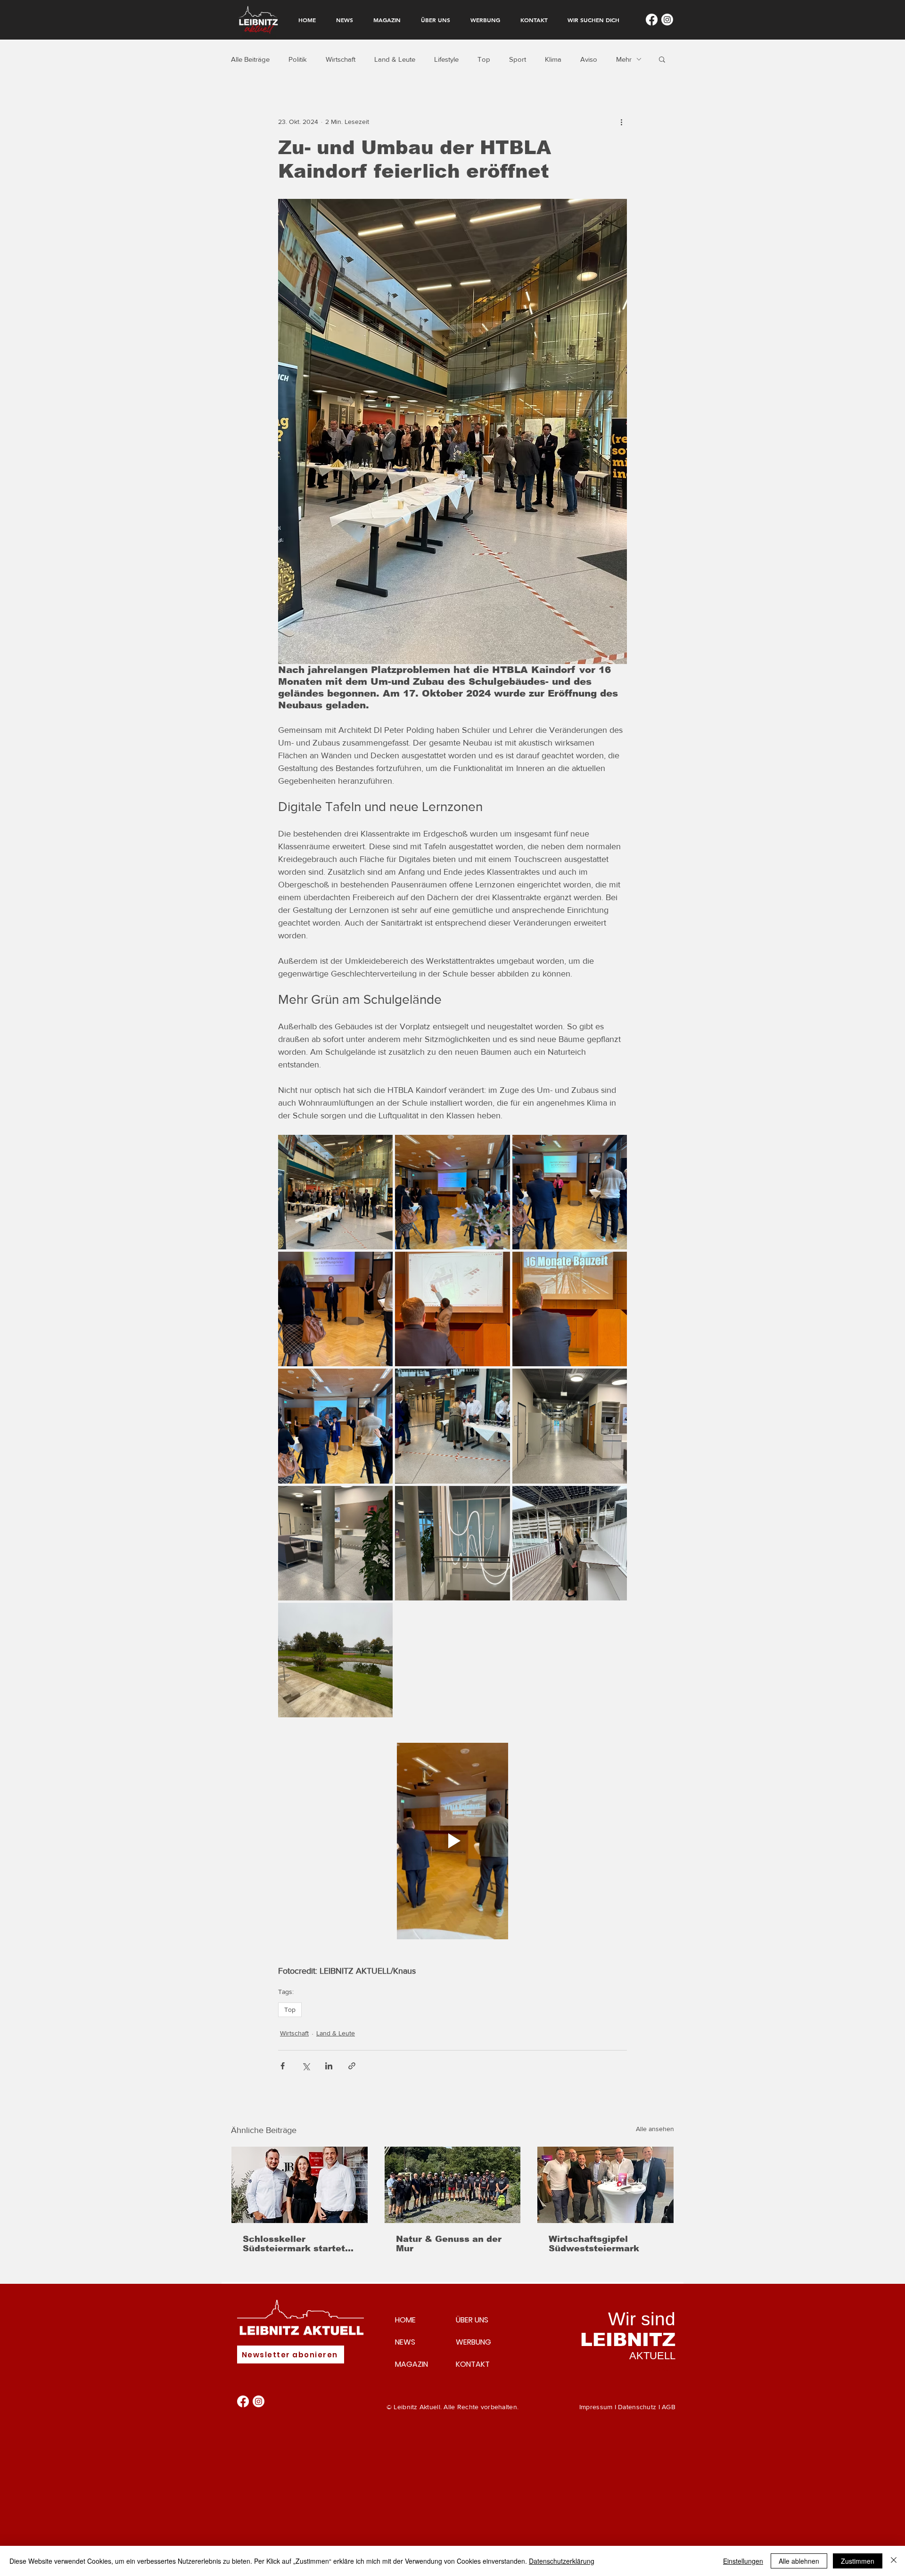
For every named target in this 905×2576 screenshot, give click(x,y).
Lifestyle (446, 59)
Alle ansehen (655, 2129)
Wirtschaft (341, 59)
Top (484, 59)
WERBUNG (473, 2342)
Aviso (589, 59)
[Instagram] (667, 20)
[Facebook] (652, 20)
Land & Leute (395, 59)
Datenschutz (637, 2407)
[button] (662, 59)
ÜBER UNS (472, 2320)
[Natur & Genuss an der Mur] (453, 2185)
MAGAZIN (411, 2364)
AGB (669, 2407)
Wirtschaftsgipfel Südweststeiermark (594, 2244)
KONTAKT (473, 2364)
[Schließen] (894, 2561)
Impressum (596, 2407)
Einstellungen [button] (743, 2561)
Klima (553, 59)
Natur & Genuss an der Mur (449, 2244)
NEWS (405, 2342)
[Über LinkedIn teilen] (329, 2066)
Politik (298, 59)
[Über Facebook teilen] (283, 2066)
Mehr (624, 59)
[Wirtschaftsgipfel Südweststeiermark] (605, 2185)
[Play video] (452, 1841)
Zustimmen (858, 2561)
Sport (518, 59)
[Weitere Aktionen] (621, 122)
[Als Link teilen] (352, 2066)
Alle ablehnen (799, 2561)
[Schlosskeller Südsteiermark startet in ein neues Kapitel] (300, 2185)
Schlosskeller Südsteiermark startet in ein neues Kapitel (294, 2244)
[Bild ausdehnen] (335, 1192)
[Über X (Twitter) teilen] (306, 2066)
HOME (405, 2320)
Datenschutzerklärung (562, 2561)
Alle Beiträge (250, 59)
